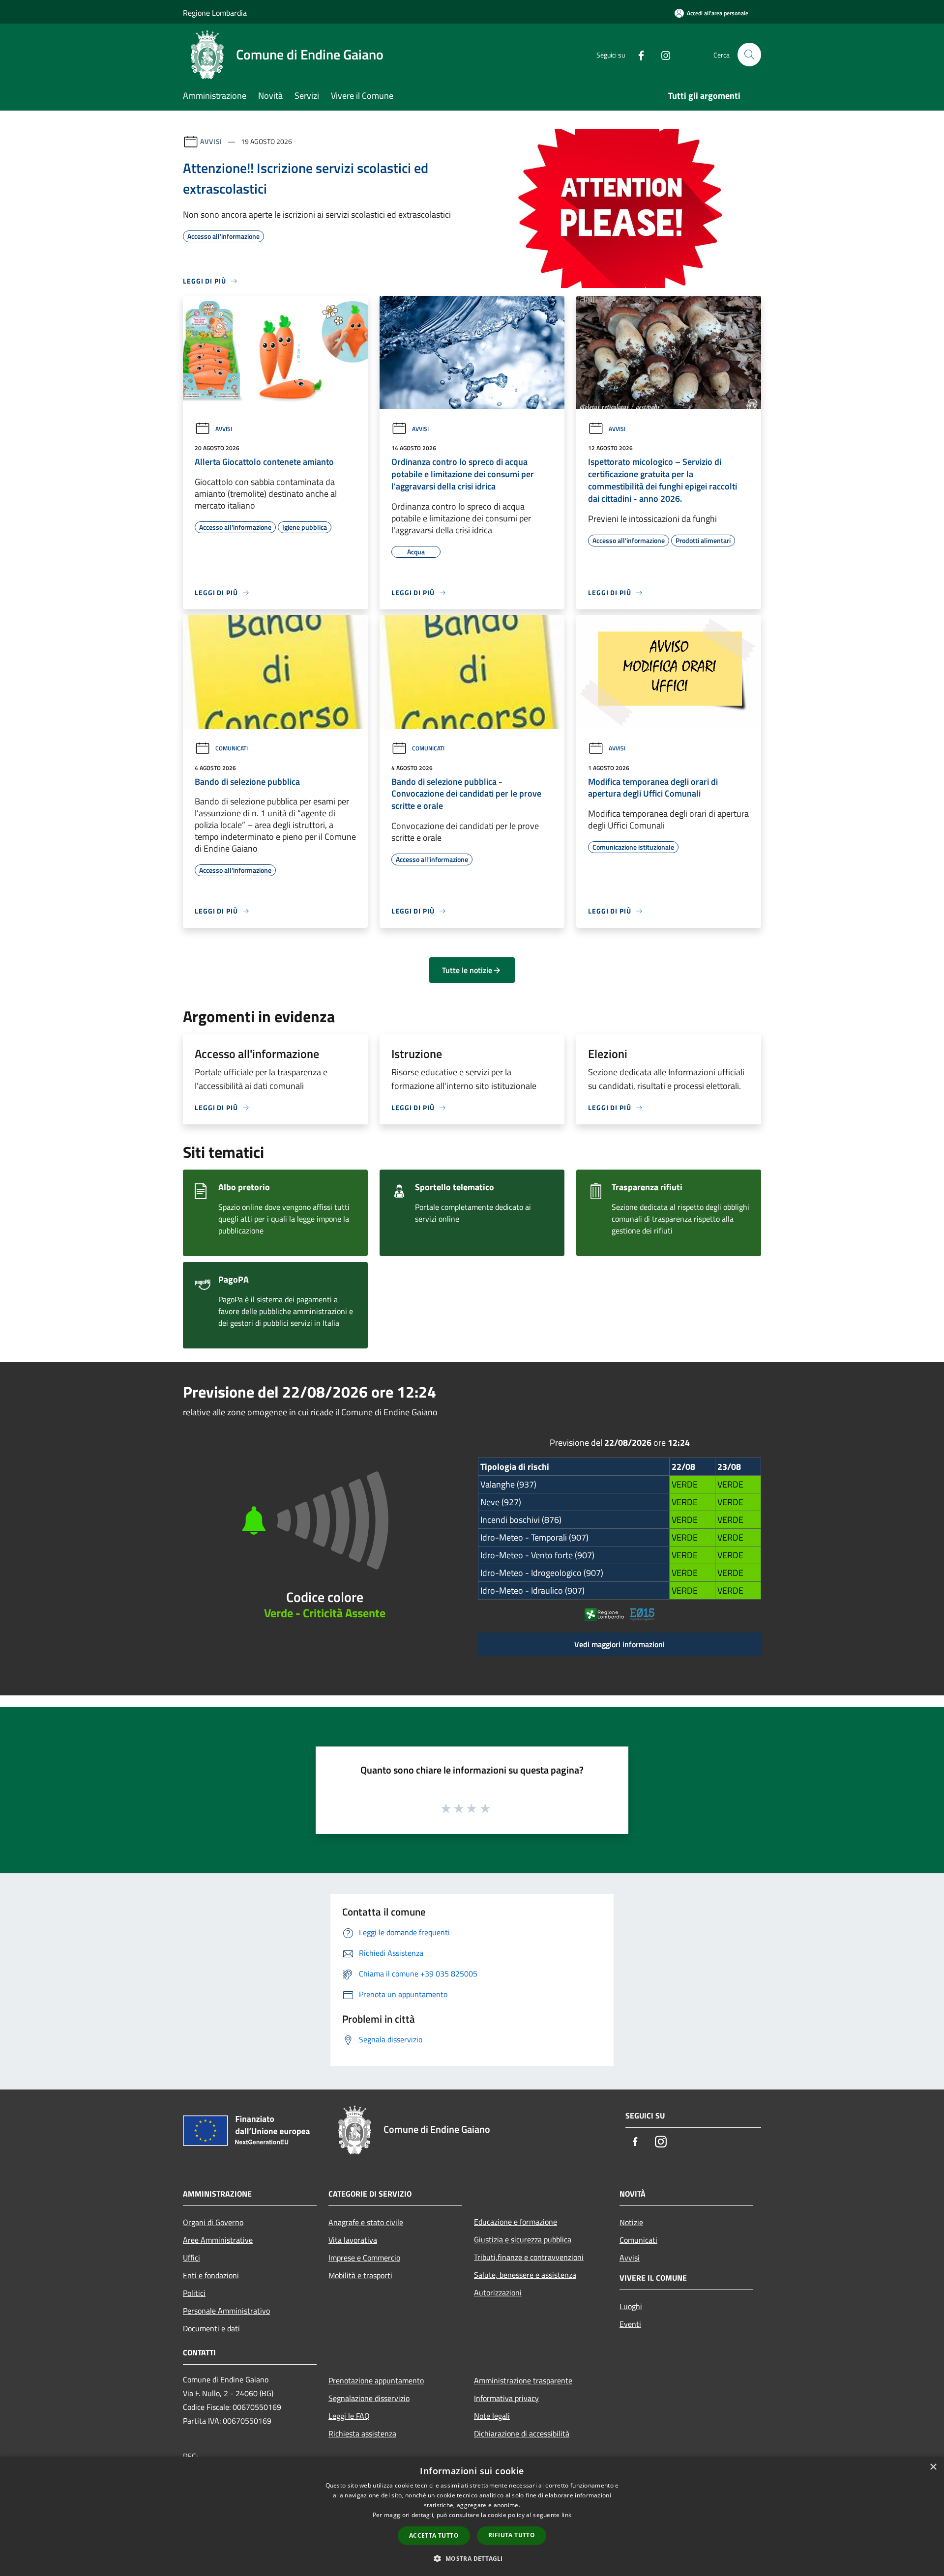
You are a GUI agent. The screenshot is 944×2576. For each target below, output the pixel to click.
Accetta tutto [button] (434, 2535)
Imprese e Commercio (364, 2258)
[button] (472, 2558)
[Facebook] (637, 54)
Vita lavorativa (353, 2240)
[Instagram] (662, 54)
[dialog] (472, 2516)
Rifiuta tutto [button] (512, 2535)
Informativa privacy (506, 2398)
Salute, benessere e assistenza (525, 2275)
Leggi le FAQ (349, 2416)
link (566, 2515)
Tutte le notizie (467, 970)
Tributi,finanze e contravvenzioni (529, 2257)
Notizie (631, 2222)
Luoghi (631, 2306)
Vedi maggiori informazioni (619, 1644)
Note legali (492, 2416)
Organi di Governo (213, 2222)
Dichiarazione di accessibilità (522, 2433)
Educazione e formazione (516, 2222)
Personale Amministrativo (226, 2311)
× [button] (933, 2467)
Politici (194, 2293)
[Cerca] (749, 55)
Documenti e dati (211, 2328)
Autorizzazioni (498, 2292)
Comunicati (232, 748)
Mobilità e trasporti (360, 2275)
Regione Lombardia (215, 13)
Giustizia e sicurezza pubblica (523, 2239)
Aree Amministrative (218, 2240)
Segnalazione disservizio (369, 2398)
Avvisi (211, 141)
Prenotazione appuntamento (376, 2380)
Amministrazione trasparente (523, 2380)
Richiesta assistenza (362, 2433)
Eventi (630, 2324)
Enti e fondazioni (211, 2275)
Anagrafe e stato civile (366, 2222)
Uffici (192, 2258)
